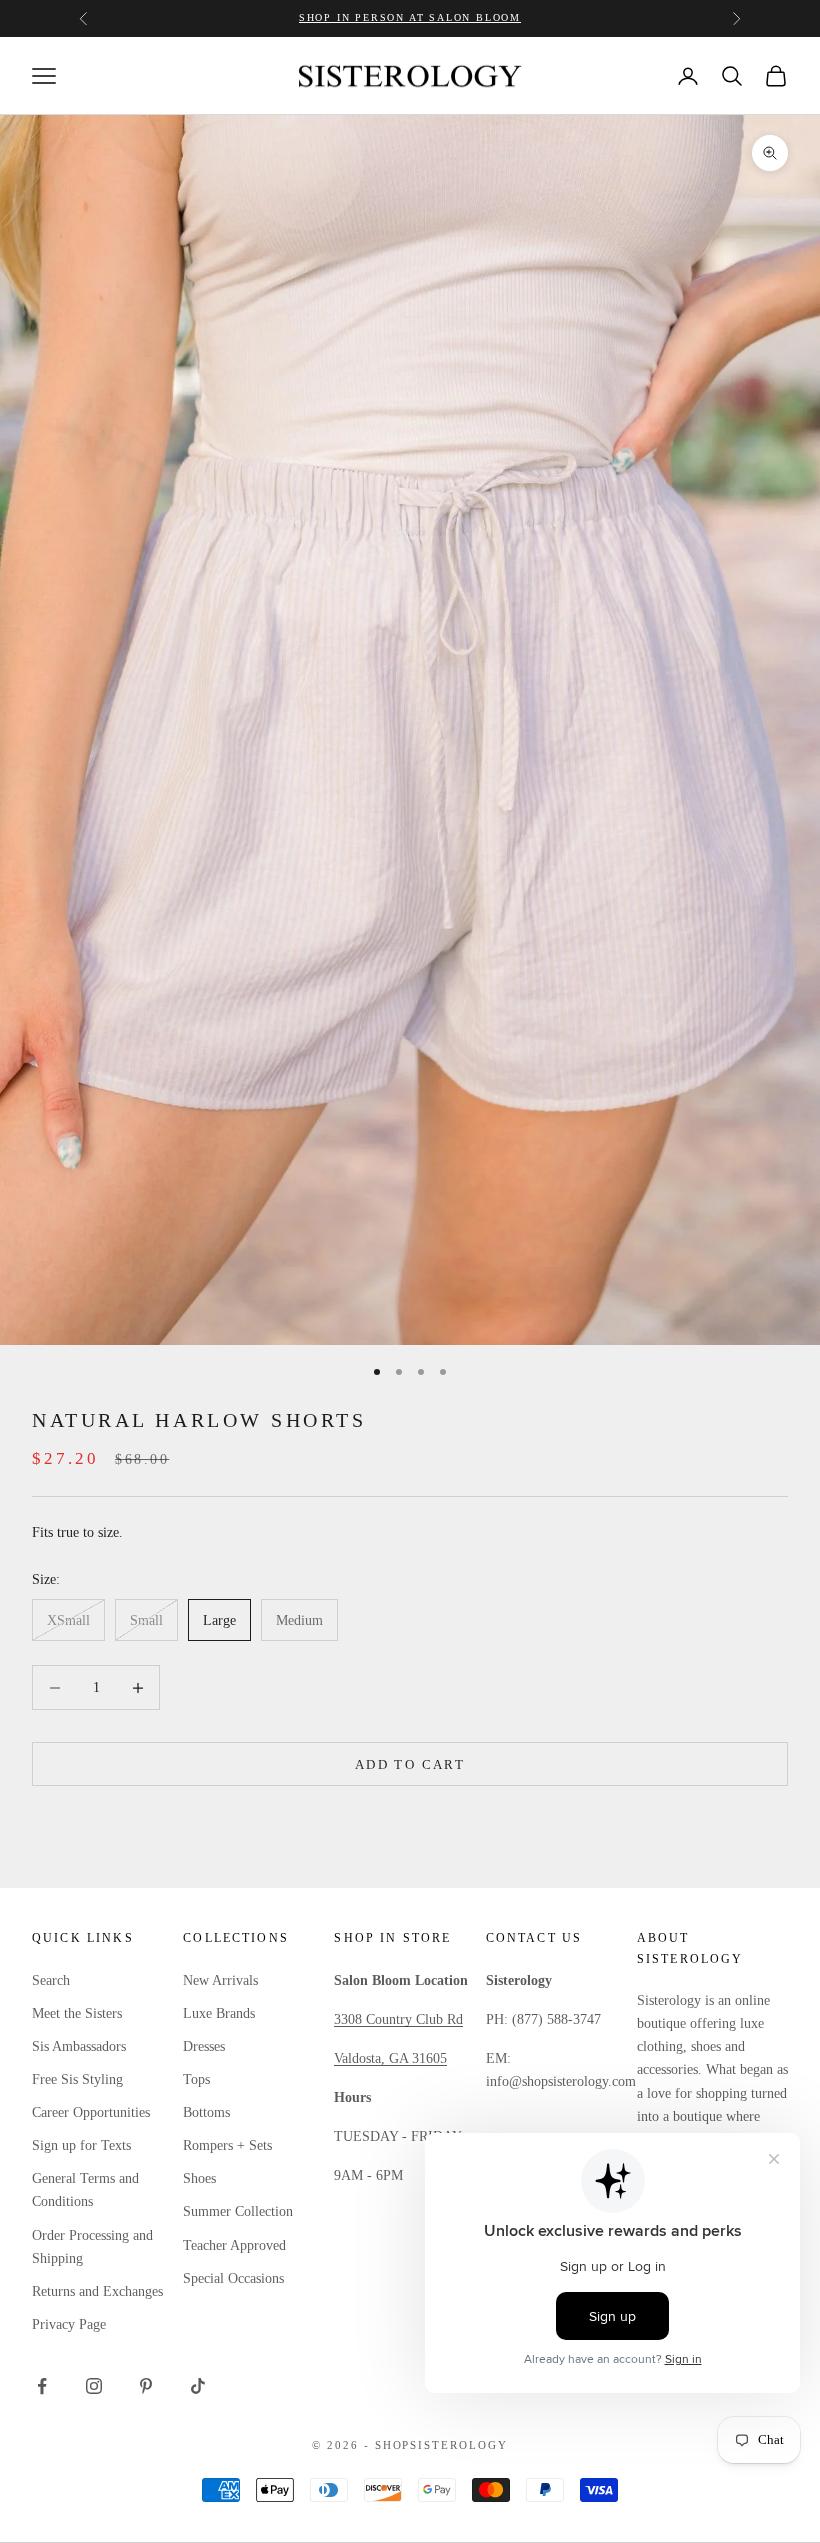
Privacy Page (69, 2324)
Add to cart (410, 1764)
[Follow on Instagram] (94, 2386)
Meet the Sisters (77, 2013)
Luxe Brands (219, 2013)
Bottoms (206, 2112)
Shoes (199, 2178)
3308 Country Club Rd (398, 2019)
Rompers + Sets (227, 2145)
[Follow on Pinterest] (146, 2386)
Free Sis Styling (77, 2079)
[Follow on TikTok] (198, 2386)
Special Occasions (233, 2278)
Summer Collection (238, 2211)
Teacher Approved (234, 2245)
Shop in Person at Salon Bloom (410, 17)
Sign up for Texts (81, 2145)
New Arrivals (220, 1980)
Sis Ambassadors (79, 2046)
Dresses (204, 2046)
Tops (196, 2079)
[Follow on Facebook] (42, 2386)
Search (51, 1980)
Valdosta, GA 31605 (390, 2058)
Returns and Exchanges (97, 2291)
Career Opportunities (91, 2112)
